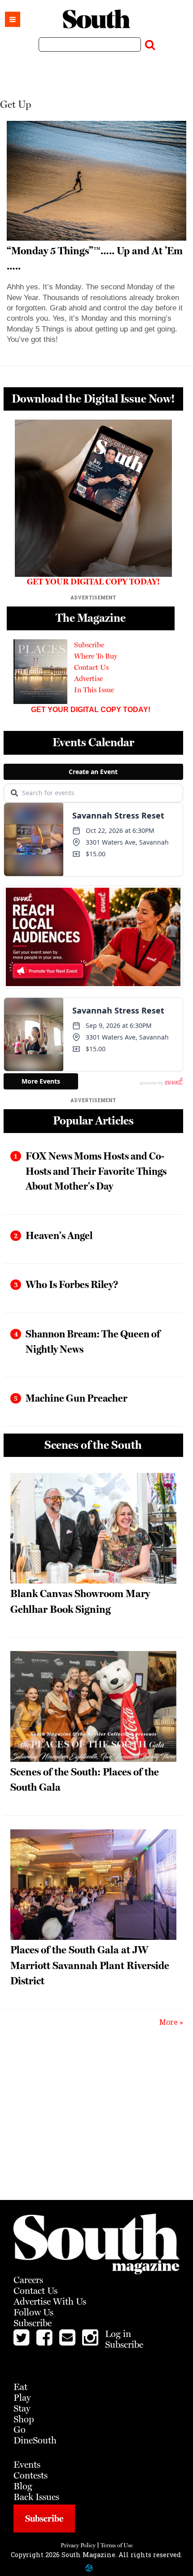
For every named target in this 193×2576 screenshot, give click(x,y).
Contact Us (91, 667)
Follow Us (33, 2312)
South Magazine (96, 19)
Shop (24, 2419)
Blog (23, 2486)
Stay (22, 2408)
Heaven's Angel (59, 1235)
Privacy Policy (78, 2545)
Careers (28, 2280)
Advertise (88, 679)
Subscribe (89, 645)
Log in (118, 2334)
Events (27, 2464)
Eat (20, 2387)
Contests (31, 2475)
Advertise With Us (50, 2301)
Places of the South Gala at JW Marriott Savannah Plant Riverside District (90, 1965)
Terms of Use (117, 2545)
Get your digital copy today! (91, 710)
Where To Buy (96, 656)
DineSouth (35, 2440)
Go (20, 2429)
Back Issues (36, 2497)
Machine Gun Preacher (77, 1398)
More (169, 2022)
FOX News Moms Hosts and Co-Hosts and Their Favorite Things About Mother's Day (96, 1171)
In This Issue (94, 690)
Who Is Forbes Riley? (72, 1284)
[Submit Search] (150, 43)
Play (22, 2397)
